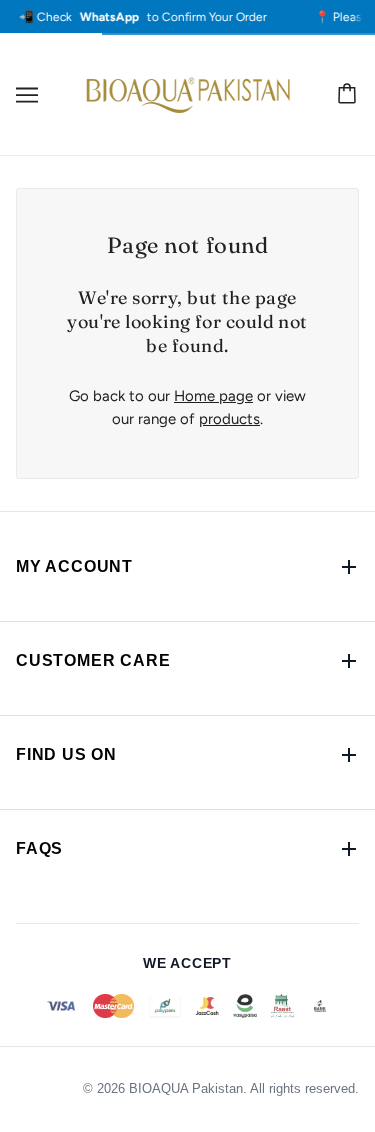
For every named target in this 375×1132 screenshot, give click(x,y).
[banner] (187, 94)
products (229, 419)
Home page (213, 396)
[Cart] (350, 95)
